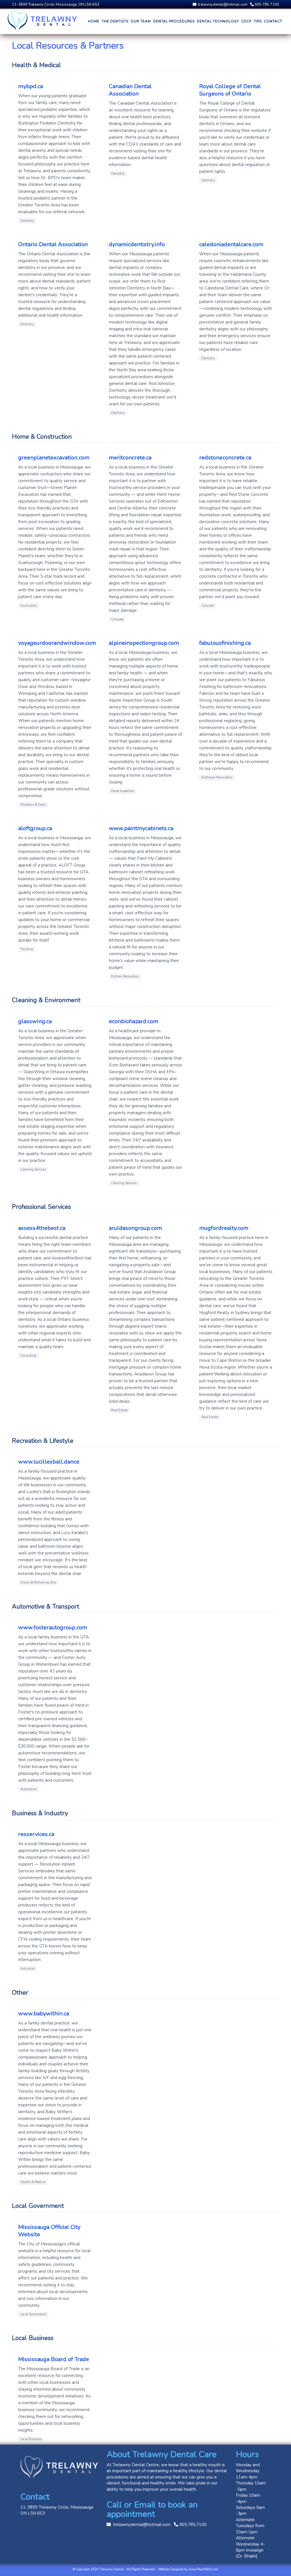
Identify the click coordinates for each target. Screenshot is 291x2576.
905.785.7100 (266, 5)
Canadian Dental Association (130, 90)
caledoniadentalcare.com (231, 244)
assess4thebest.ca (42, 1228)
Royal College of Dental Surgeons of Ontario (230, 90)
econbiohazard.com (134, 1021)
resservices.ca (36, 1834)
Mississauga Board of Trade (54, 2359)
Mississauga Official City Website (49, 2231)
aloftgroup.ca (35, 828)
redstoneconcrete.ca (225, 458)
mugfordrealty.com (224, 1228)
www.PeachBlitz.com (203, 2569)
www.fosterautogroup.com (53, 1627)
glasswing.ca (35, 1021)
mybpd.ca (31, 86)
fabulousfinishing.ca (225, 643)
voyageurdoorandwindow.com (57, 643)
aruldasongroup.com (135, 1228)
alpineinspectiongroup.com (144, 643)
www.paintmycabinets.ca (141, 828)
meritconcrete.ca (130, 458)
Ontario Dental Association (53, 244)
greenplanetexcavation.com (54, 458)
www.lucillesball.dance (49, 1462)
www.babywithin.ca (44, 2014)
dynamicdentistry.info (137, 244)
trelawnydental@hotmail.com (222, 5)
